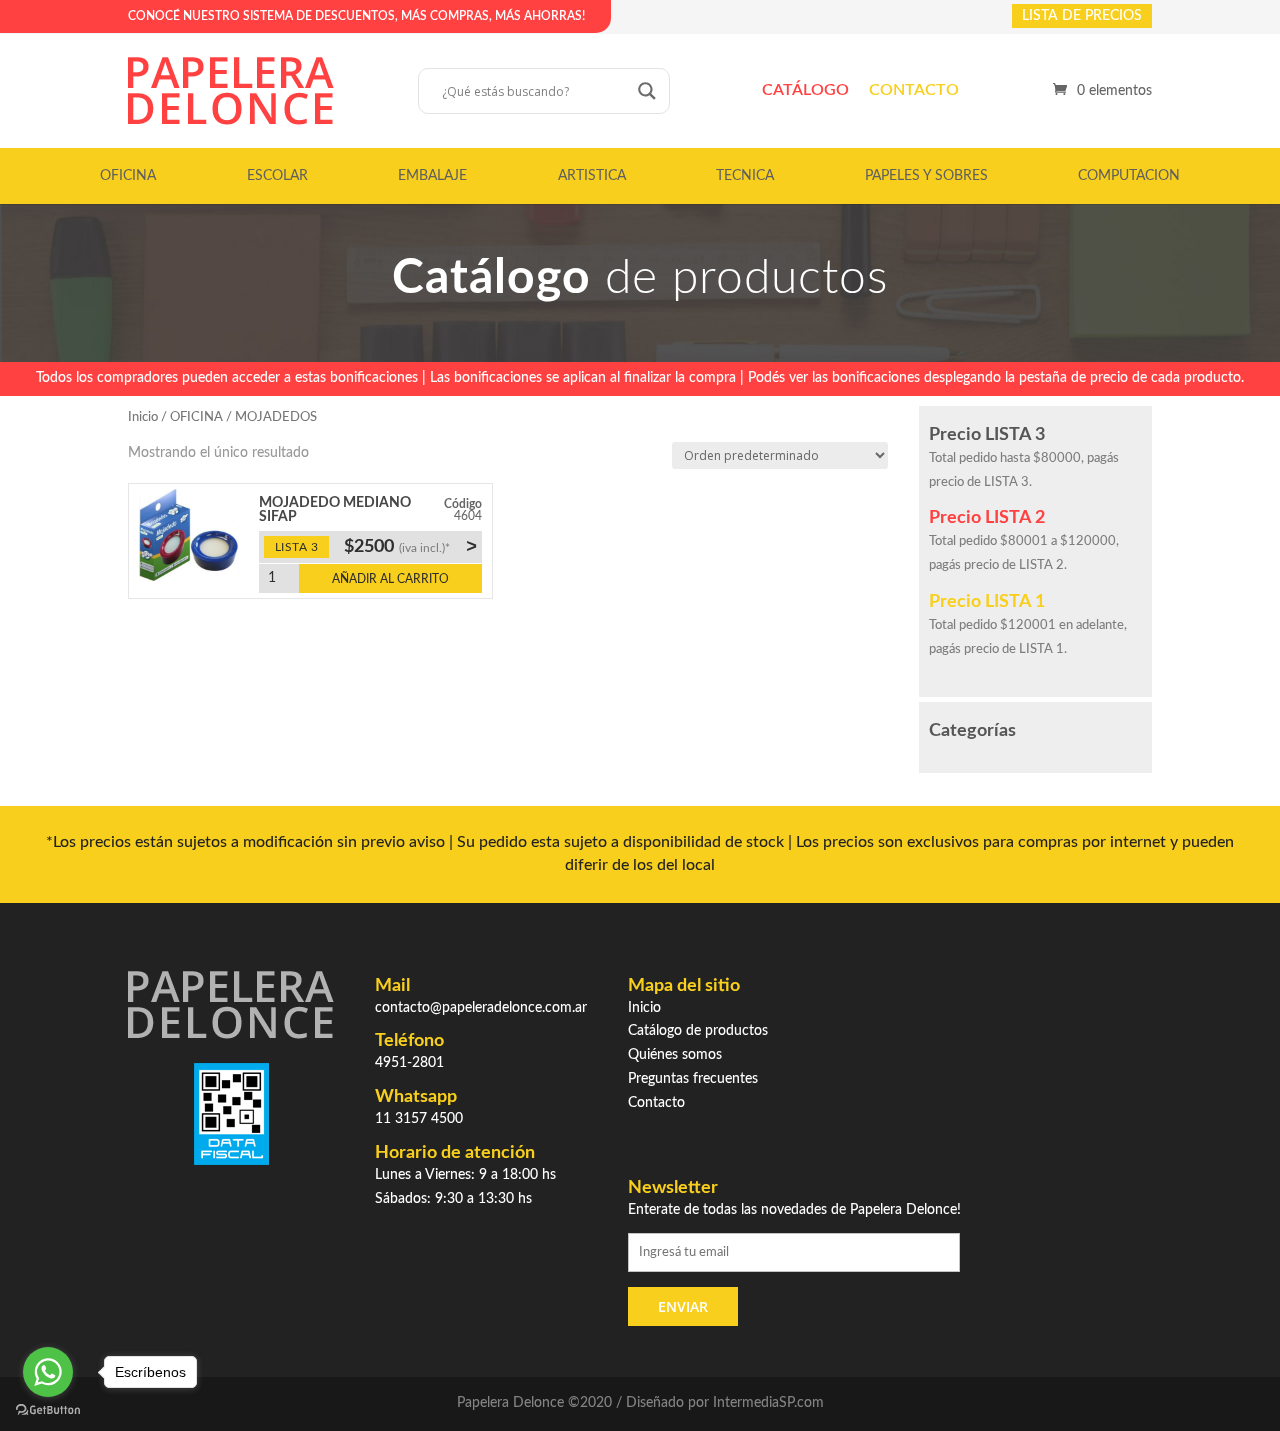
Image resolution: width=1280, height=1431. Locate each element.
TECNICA (745, 176)
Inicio (143, 417)
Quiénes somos (675, 1055)
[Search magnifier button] (647, 91)
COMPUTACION (1129, 176)
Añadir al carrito (390, 579)
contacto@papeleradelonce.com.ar (481, 1008)
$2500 (410, 546)
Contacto (914, 90)
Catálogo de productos (698, 1031)
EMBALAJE (432, 176)
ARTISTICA (592, 176)
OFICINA (128, 176)
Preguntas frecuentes (693, 1079)
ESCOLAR (277, 176)
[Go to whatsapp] (48, 1372)
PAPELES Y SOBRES (926, 176)
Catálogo (805, 90)
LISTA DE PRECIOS (1082, 16)
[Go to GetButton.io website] (48, 1410)
